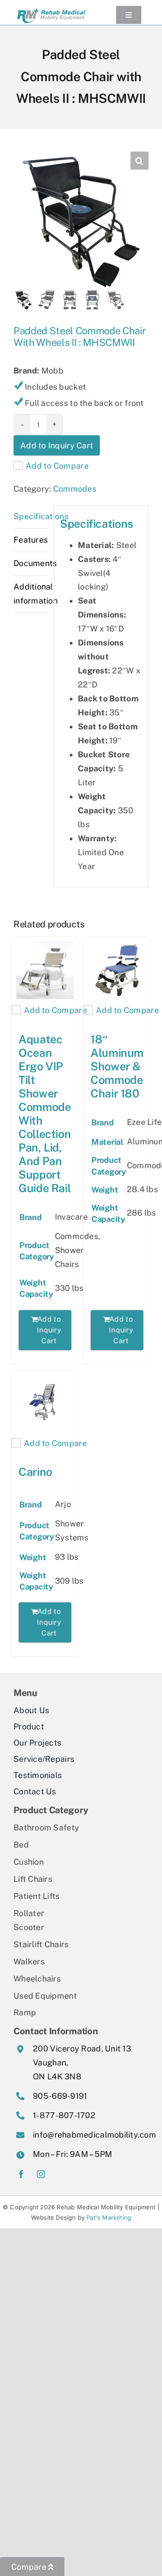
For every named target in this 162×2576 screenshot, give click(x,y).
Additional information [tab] (31, 594)
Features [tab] (31, 540)
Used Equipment (45, 1996)
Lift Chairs (33, 1879)
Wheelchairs (37, 1979)
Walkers (29, 1961)
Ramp (25, 2012)
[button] (139, 161)
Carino (35, 1472)
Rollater (29, 1913)
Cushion (29, 1862)
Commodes (75, 489)
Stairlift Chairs (41, 1944)
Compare (30, 2567)
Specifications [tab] (31, 516)
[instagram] (41, 2174)
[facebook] (21, 2174)
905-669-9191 (60, 2096)
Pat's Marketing (109, 2217)
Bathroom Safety (46, 1827)
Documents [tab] (31, 563)
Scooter (29, 1927)
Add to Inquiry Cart (57, 445)
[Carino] (45, 1403)
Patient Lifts (37, 1896)
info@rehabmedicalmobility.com (94, 2135)
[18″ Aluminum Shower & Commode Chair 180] (117, 970)
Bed (21, 1845)
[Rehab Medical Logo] (52, 9)
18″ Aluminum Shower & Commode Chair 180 (117, 1066)
